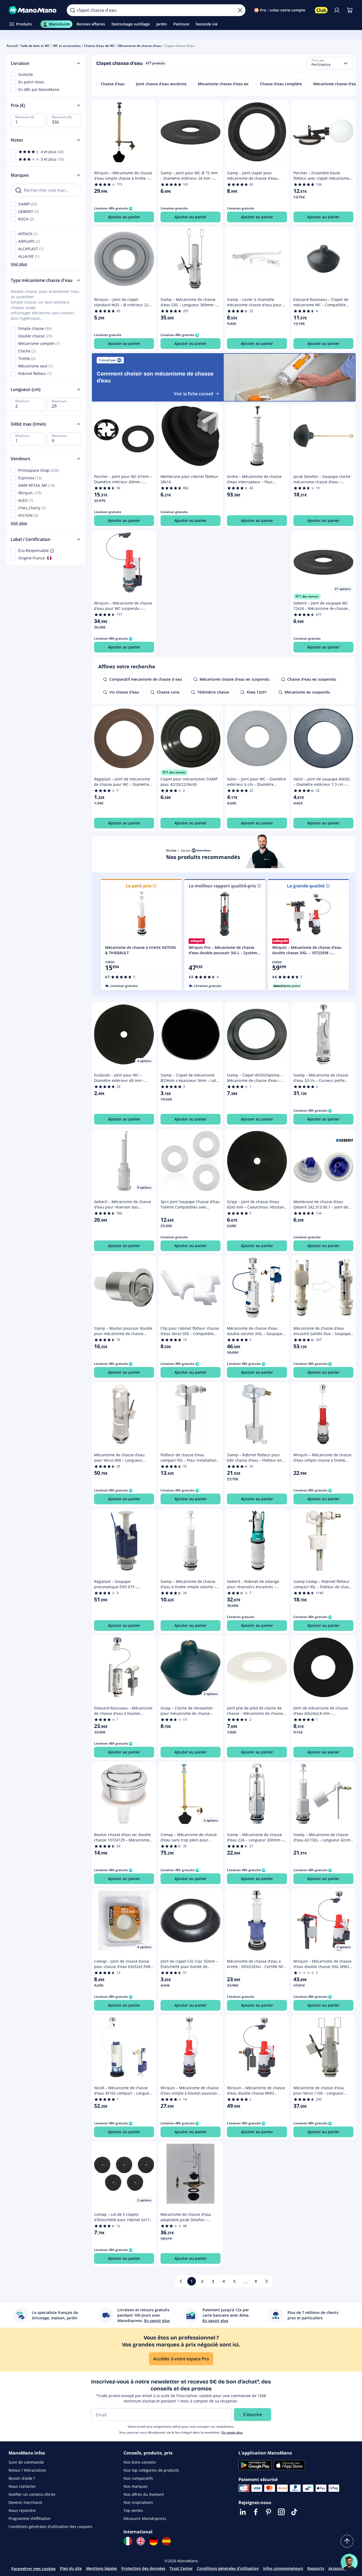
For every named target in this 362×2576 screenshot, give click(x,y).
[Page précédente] (181, 2281)
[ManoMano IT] (128, 2541)
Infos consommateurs (283, 2568)
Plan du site (71, 2568)
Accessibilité (340, 2568)
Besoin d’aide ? (22, 2478)
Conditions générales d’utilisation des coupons (51, 2527)
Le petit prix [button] (139, 886)
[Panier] (350, 10)
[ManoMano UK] (141, 2541)
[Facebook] (256, 2512)
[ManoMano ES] (166, 2541)
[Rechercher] (73, 10)
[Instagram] (281, 2512)
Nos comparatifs (138, 2478)
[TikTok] (294, 2512)
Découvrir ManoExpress (145, 2518)
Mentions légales (102, 2568)
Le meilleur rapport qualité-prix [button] (222, 886)
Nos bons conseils (140, 2462)
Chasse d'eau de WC (99, 46)
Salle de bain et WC (35, 46)
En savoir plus (232, 2432)
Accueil (12, 46)
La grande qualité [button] (306, 886)
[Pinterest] (268, 2512)
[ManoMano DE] (154, 2541)
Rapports (316, 2568)
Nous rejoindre (22, 2510)
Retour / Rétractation (27, 2470)
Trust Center (181, 2568)
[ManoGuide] (349, 2562)
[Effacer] (240, 10)
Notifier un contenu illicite (32, 2494)
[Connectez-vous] (337, 10)
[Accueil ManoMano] (33, 10)
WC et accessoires (67, 46)
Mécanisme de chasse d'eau (140, 46)
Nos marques (136, 2486)
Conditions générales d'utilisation (228, 2568)
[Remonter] (347, 2541)
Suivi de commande (26, 2462)
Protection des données (143, 2568)
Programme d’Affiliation (30, 2518)
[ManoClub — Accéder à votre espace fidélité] (321, 10)
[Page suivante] (267, 2281)
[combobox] (330, 63)
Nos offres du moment (144, 2494)
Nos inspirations (138, 2502)
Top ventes (133, 2510)
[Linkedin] (243, 2512)
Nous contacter (22, 2486)
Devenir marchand (25, 2502)
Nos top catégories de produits (151, 2470)
